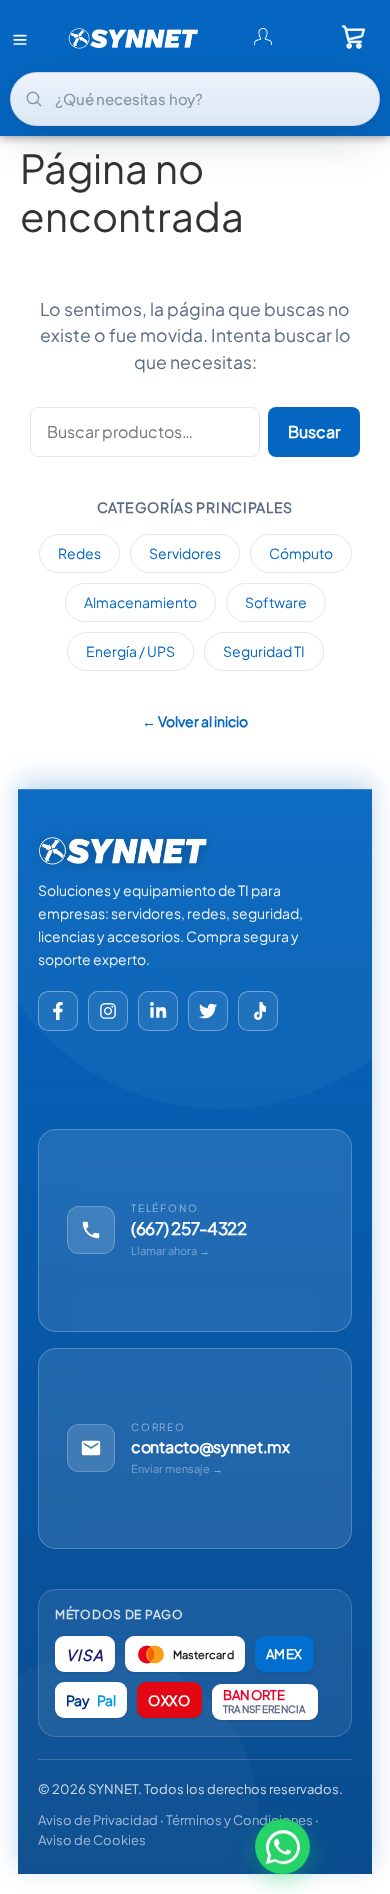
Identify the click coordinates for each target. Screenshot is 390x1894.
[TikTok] (258, 1011)
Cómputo (301, 553)
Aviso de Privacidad (98, 1820)
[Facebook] (58, 1011)
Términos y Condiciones (239, 1820)
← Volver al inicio (195, 721)
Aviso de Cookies (92, 1840)
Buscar (314, 431)
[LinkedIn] (158, 1011)
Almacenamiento (140, 602)
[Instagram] (108, 1011)
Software (276, 602)
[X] (208, 1011)
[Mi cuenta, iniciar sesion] (263, 37)
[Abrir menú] (20, 39)
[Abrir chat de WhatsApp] (282, 1847)
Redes (79, 553)
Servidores (185, 553)
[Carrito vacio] (354, 37)
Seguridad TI (264, 651)
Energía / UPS (130, 651)
